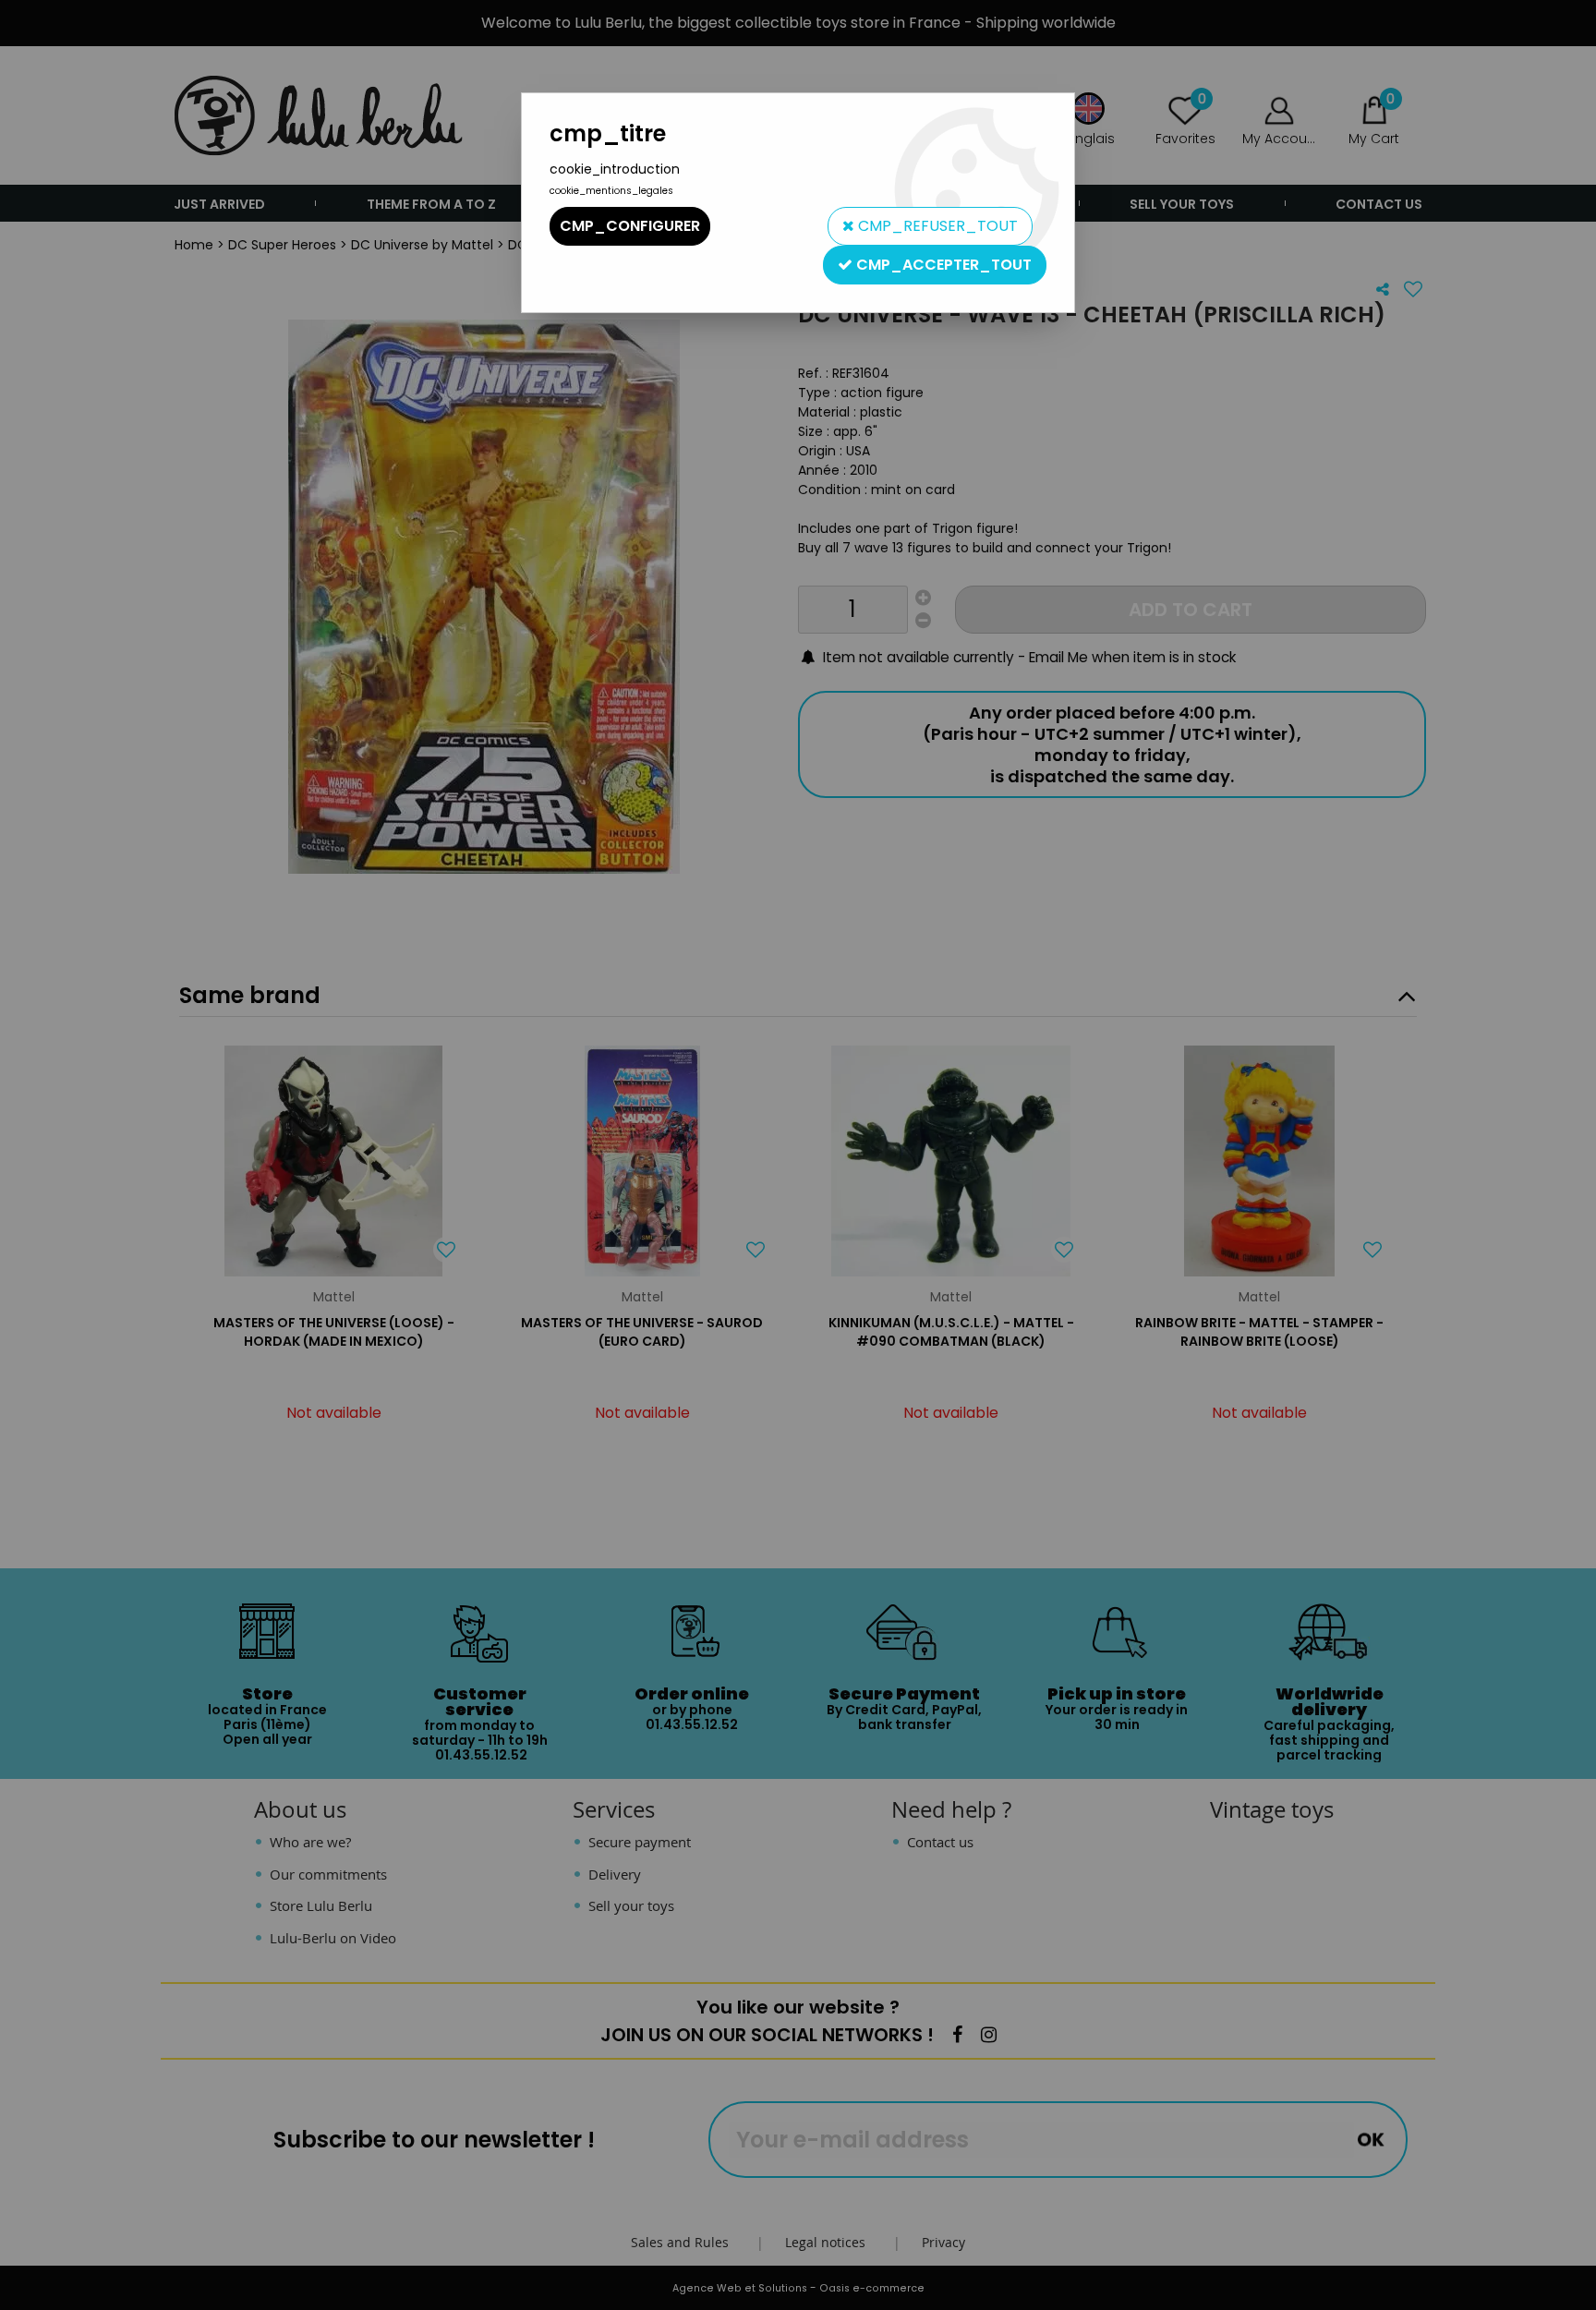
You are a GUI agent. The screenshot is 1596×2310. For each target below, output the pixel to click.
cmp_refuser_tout (936, 226)
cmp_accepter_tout (942, 265)
